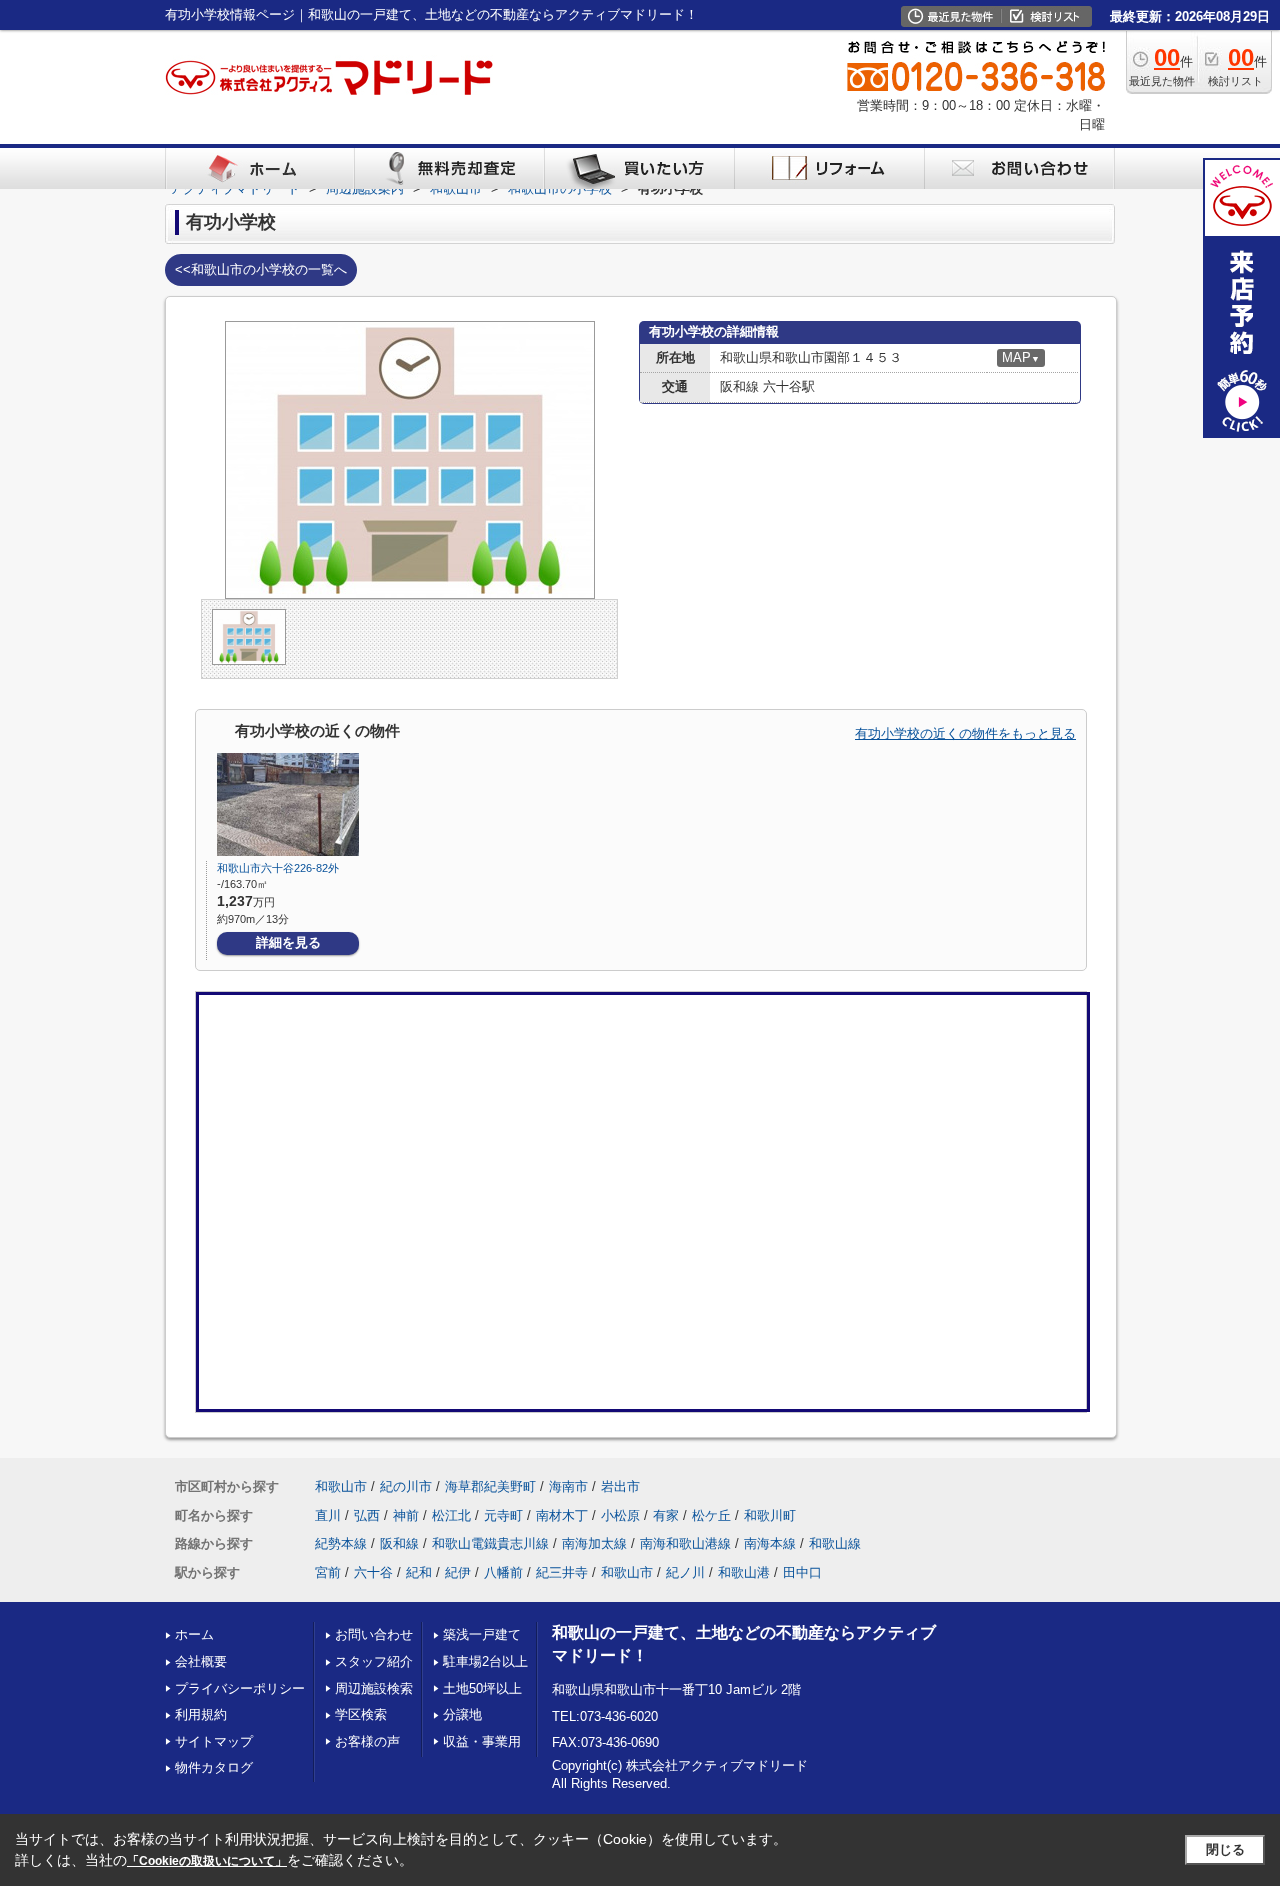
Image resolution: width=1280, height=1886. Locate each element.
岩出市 (620, 1486)
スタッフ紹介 (374, 1661)
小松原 (620, 1515)
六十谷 (373, 1572)
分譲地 (462, 1714)
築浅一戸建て (482, 1634)
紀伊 (458, 1572)
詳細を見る (288, 942)
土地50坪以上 (482, 1688)
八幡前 (503, 1572)
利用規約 (201, 1714)
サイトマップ (214, 1741)
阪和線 (399, 1543)
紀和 (419, 1572)
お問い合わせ (374, 1634)
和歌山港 (744, 1572)
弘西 (367, 1515)
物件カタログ (214, 1767)
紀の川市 (406, 1486)
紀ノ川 (685, 1572)
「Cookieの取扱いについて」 (207, 1861)
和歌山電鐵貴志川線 (490, 1543)
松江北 (451, 1515)
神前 (406, 1515)
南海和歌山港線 (685, 1543)
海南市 (568, 1486)
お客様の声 (367, 1741)
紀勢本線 (341, 1543)
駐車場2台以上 (485, 1661)
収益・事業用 (482, 1741)
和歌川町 (770, 1515)
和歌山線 (835, 1543)
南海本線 (770, 1543)
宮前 (328, 1572)
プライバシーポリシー (240, 1688)
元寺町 (503, 1515)
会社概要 (201, 1661)
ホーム (194, 1634)
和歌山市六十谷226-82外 (278, 868)
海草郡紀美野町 (490, 1486)
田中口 (802, 1572)
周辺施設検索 (374, 1688)
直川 (328, 1515)
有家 (666, 1515)
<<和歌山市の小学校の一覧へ (261, 269)
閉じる (1225, 1849)
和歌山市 (341, 1486)
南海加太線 (594, 1543)
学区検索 (361, 1714)
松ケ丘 (711, 1515)
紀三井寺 (562, 1572)
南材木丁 (562, 1515)
